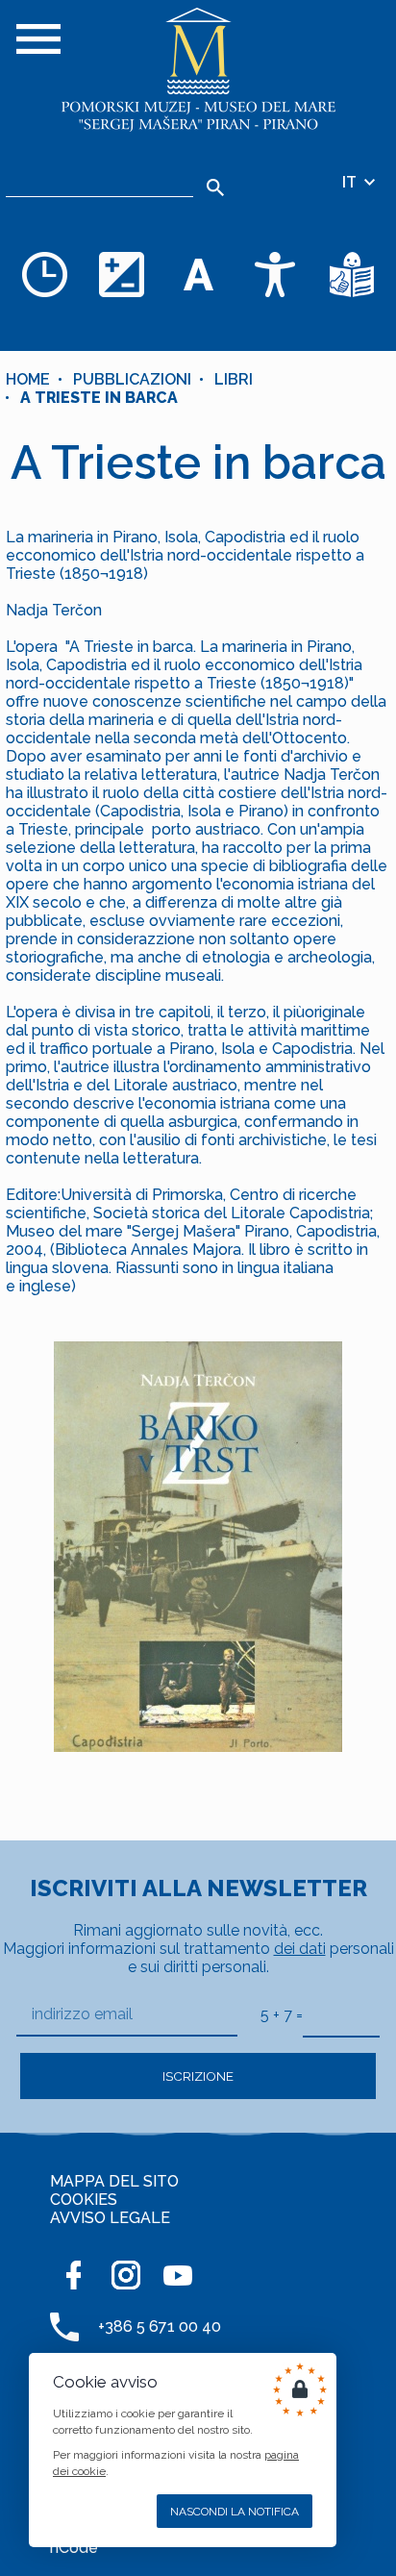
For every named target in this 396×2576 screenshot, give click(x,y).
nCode (74, 2548)
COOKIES (84, 2200)
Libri (234, 379)
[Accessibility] (275, 274)
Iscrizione (198, 2076)
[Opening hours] (44, 274)
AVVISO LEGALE (110, 2218)
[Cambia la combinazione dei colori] (121, 274)
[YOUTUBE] (178, 2275)
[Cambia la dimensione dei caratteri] (198, 274)
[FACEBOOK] (74, 2275)
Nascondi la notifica (235, 2512)
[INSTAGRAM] (126, 2275)
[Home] (198, 70)
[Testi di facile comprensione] (352, 274)
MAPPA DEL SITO (114, 2181)
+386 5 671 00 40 (160, 2326)
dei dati (300, 1949)
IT (351, 182)
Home (28, 379)
